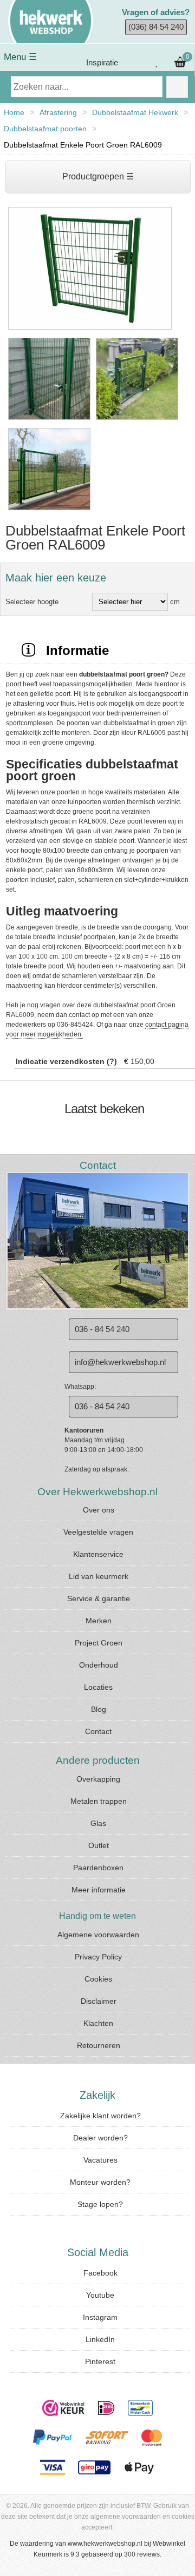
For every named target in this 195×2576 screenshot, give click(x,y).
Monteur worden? (100, 2182)
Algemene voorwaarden (98, 1935)
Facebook (100, 2273)
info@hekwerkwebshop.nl (120, 1362)
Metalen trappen (99, 1801)
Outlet (99, 1845)
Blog (99, 1709)
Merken (99, 1621)
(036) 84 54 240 (156, 27)
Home (14, 112)
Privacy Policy (98, 1957)
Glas (98, 1823)
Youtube (100, 2295)
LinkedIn (100, 2339)
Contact (98, 1731)
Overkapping (98, 1779)
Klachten (98, 2023)
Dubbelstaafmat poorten (45, 129)
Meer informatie (99, 1890)
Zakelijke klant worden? (100, 2116)
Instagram (100, 2317)
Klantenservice (98, 1554)
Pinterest (100, 2361)
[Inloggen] (135, 63)
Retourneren (99, 2045)
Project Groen (99, 1643)
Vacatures (100, 2160)
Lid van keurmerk (99, 1576)
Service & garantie (99, 1598)
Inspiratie (101, 62)
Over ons (99, 1510)
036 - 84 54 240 (102, 1329)
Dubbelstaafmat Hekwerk (135, 112)
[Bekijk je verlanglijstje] (157, 63)
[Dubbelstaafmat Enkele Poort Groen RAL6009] (90, 330)
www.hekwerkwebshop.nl (105, 2544)
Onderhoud (99, 1665)
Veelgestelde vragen (98, 1532)
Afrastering (58, 112)
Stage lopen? (100, 2204)
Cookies (98, 1979)
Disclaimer (99, 2001)
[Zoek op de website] (177, 87)
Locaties (98, 1687)
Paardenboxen (98, 1868)
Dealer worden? (100, 2138)
